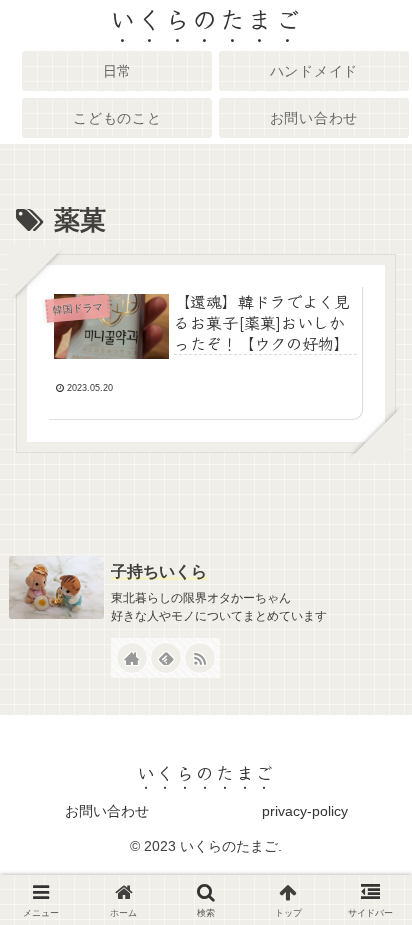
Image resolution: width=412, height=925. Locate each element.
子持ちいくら (159, 571)
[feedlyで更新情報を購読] (166, 658)
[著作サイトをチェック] (132, 658)
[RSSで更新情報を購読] (200, 658)
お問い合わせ (107, 811)
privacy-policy (305, 811)
